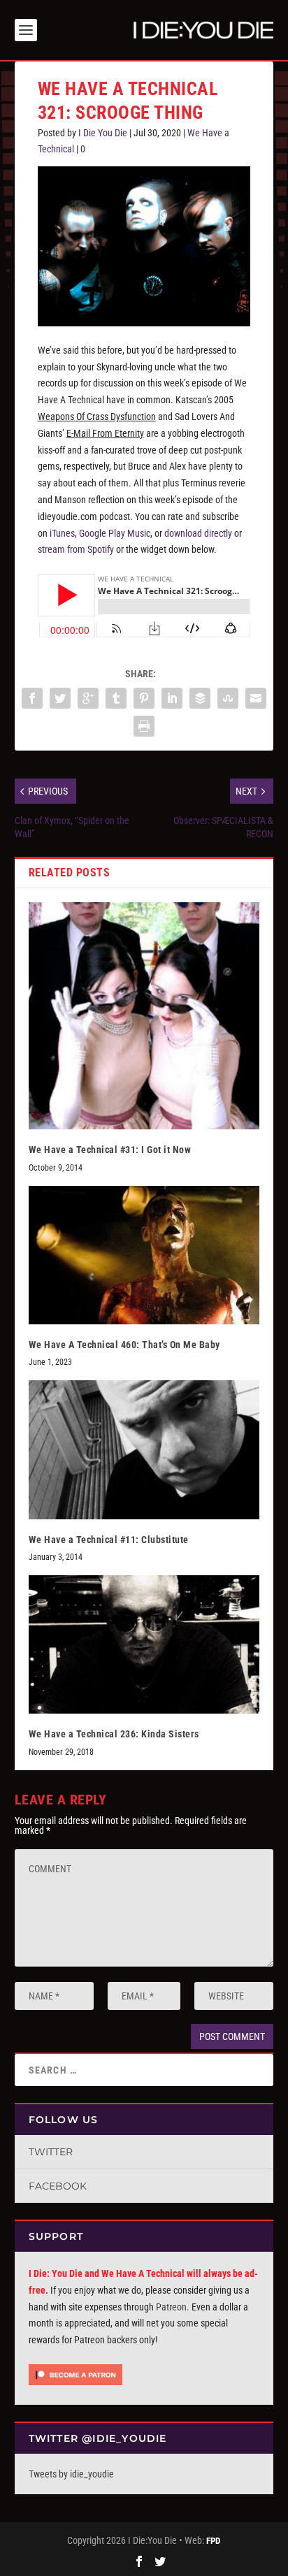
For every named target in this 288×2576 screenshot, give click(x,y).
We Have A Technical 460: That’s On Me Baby (124, 1345)
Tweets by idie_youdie (71, 2474)
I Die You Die (103, 133)
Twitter (51, 2152)
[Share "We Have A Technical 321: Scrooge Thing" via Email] (256, 698)
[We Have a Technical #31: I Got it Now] (144, 1016)
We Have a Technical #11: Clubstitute (109, 1540)
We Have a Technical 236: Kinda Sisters (114, 1734)
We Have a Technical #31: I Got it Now (110, 1150)
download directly (198, 533)
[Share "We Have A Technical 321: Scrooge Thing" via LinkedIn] (172, 698)
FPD (213, 2541)
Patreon (171, 2307)
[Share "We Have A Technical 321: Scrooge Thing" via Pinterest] (144, 698)
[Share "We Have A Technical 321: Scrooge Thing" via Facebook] (32, 698)
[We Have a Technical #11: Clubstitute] (144, 1449)
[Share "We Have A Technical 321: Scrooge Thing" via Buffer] (200, 698)
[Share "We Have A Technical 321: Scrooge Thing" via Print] (144, 726)
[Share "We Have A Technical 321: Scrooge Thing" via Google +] (88, 698)
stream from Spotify (76, 549)
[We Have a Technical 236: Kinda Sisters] (144, 1644)
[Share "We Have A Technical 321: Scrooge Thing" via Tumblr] (116, 698)
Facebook (58, 2186)
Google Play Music (115, 533)
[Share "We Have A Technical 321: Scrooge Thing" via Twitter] (60, 698)
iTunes (62, 533)
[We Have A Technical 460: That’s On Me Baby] (144, 1255)
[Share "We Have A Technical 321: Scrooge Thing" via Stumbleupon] (228, 698)
